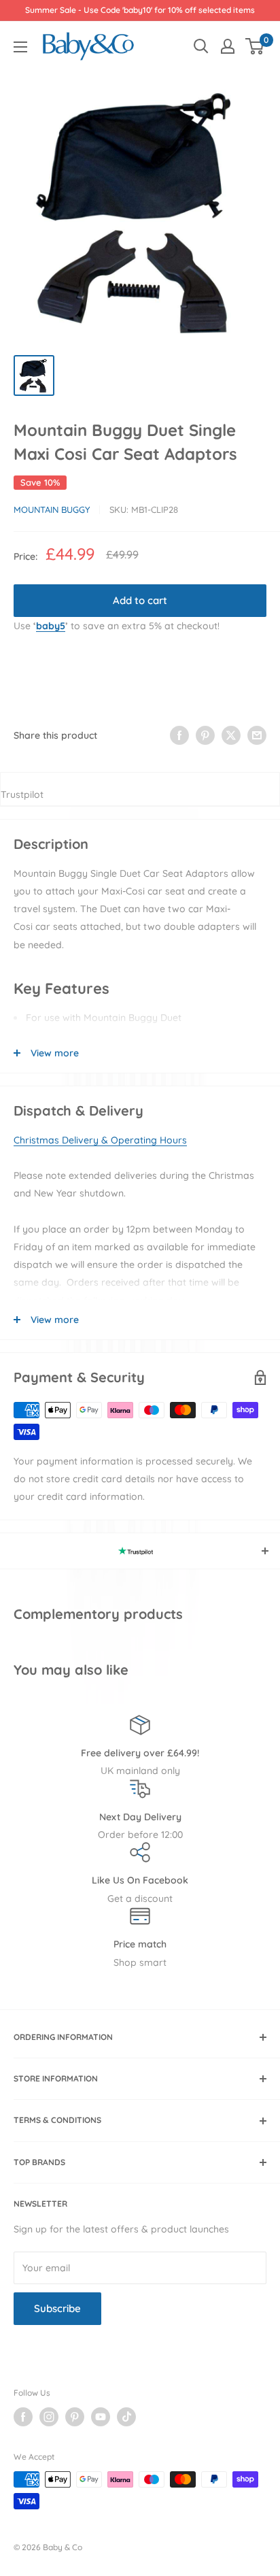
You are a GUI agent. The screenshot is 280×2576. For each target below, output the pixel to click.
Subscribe (57, 2308)
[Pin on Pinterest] (205, 735)
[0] (255, 46)
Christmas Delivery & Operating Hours (100, 1140)
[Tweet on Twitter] (231, 735)
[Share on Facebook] (179, 735)
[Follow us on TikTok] (126, 2417)
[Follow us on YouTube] (101, 2417)
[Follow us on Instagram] (49, 2417)
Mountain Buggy (52, 509)
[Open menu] (20, 47)
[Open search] (201, 46)
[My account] (228, 46)
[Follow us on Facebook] (23, 2417)
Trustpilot (22, 794)
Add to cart (140, 600)
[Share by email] (257, 735)
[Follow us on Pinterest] (75, 2417)
